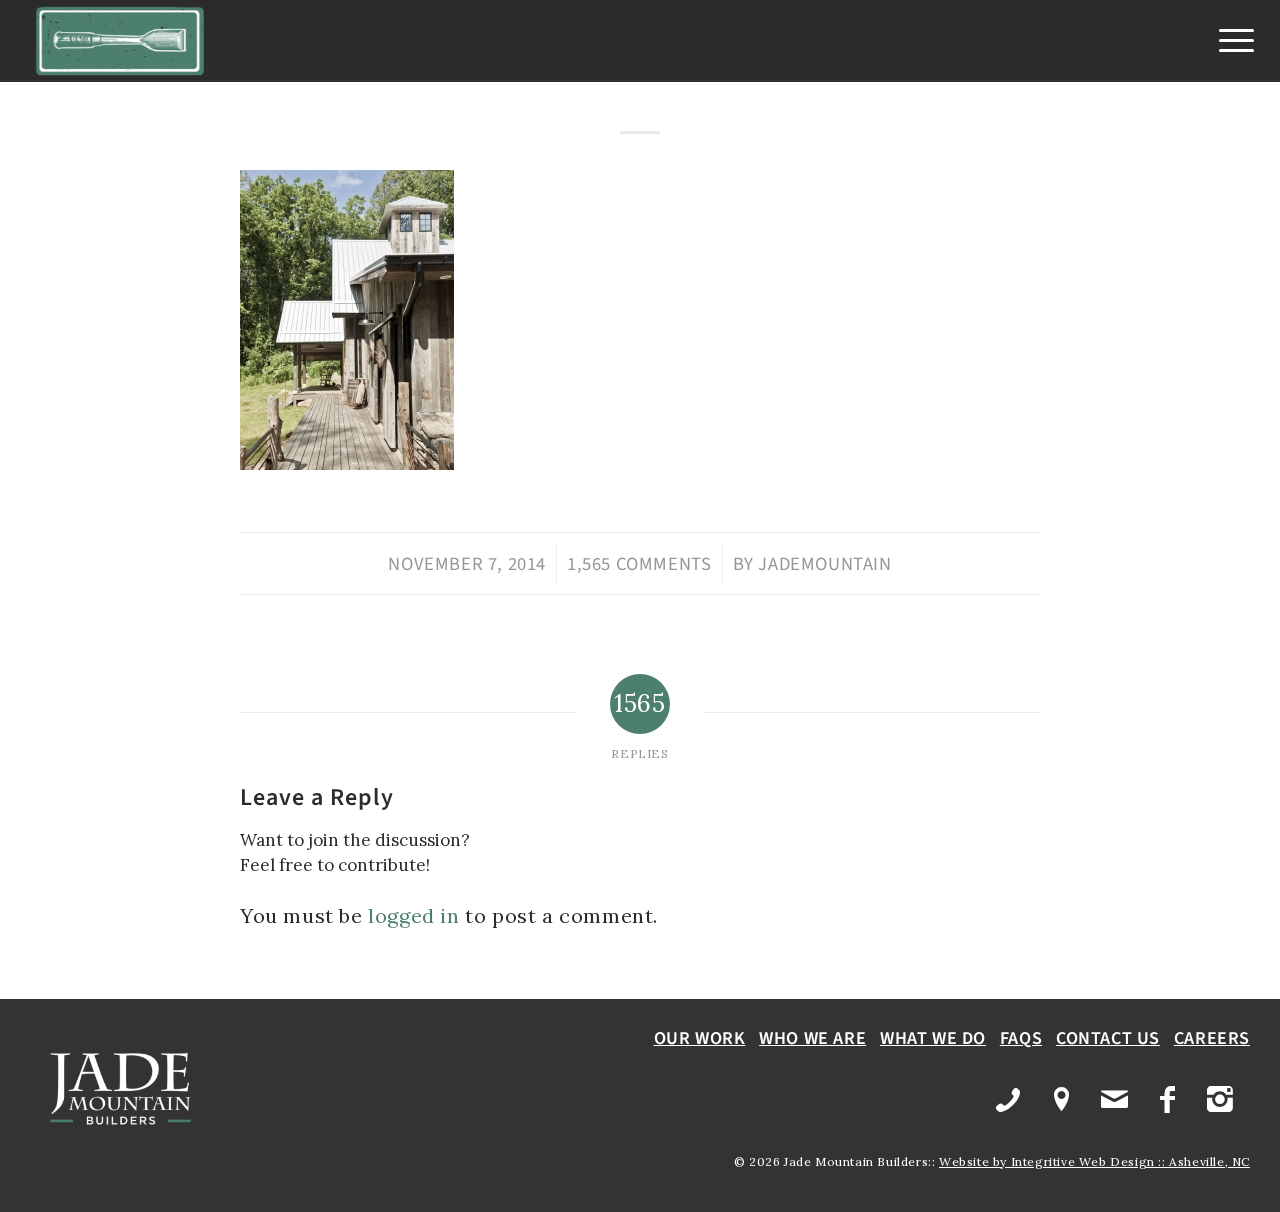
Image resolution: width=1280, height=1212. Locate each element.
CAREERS (1212, 1038)
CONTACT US (1108, 1038)
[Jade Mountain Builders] (120, 41)
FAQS (1021, 1038)
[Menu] (1230, 41)
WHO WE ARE (812, 1038)
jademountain (824, 564)
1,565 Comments (639, 564)
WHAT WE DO (933, 1038)
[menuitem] (1230, 41)
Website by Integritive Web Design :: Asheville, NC (1094, 1161)
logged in (413, 915)
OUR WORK (700, 1038)
